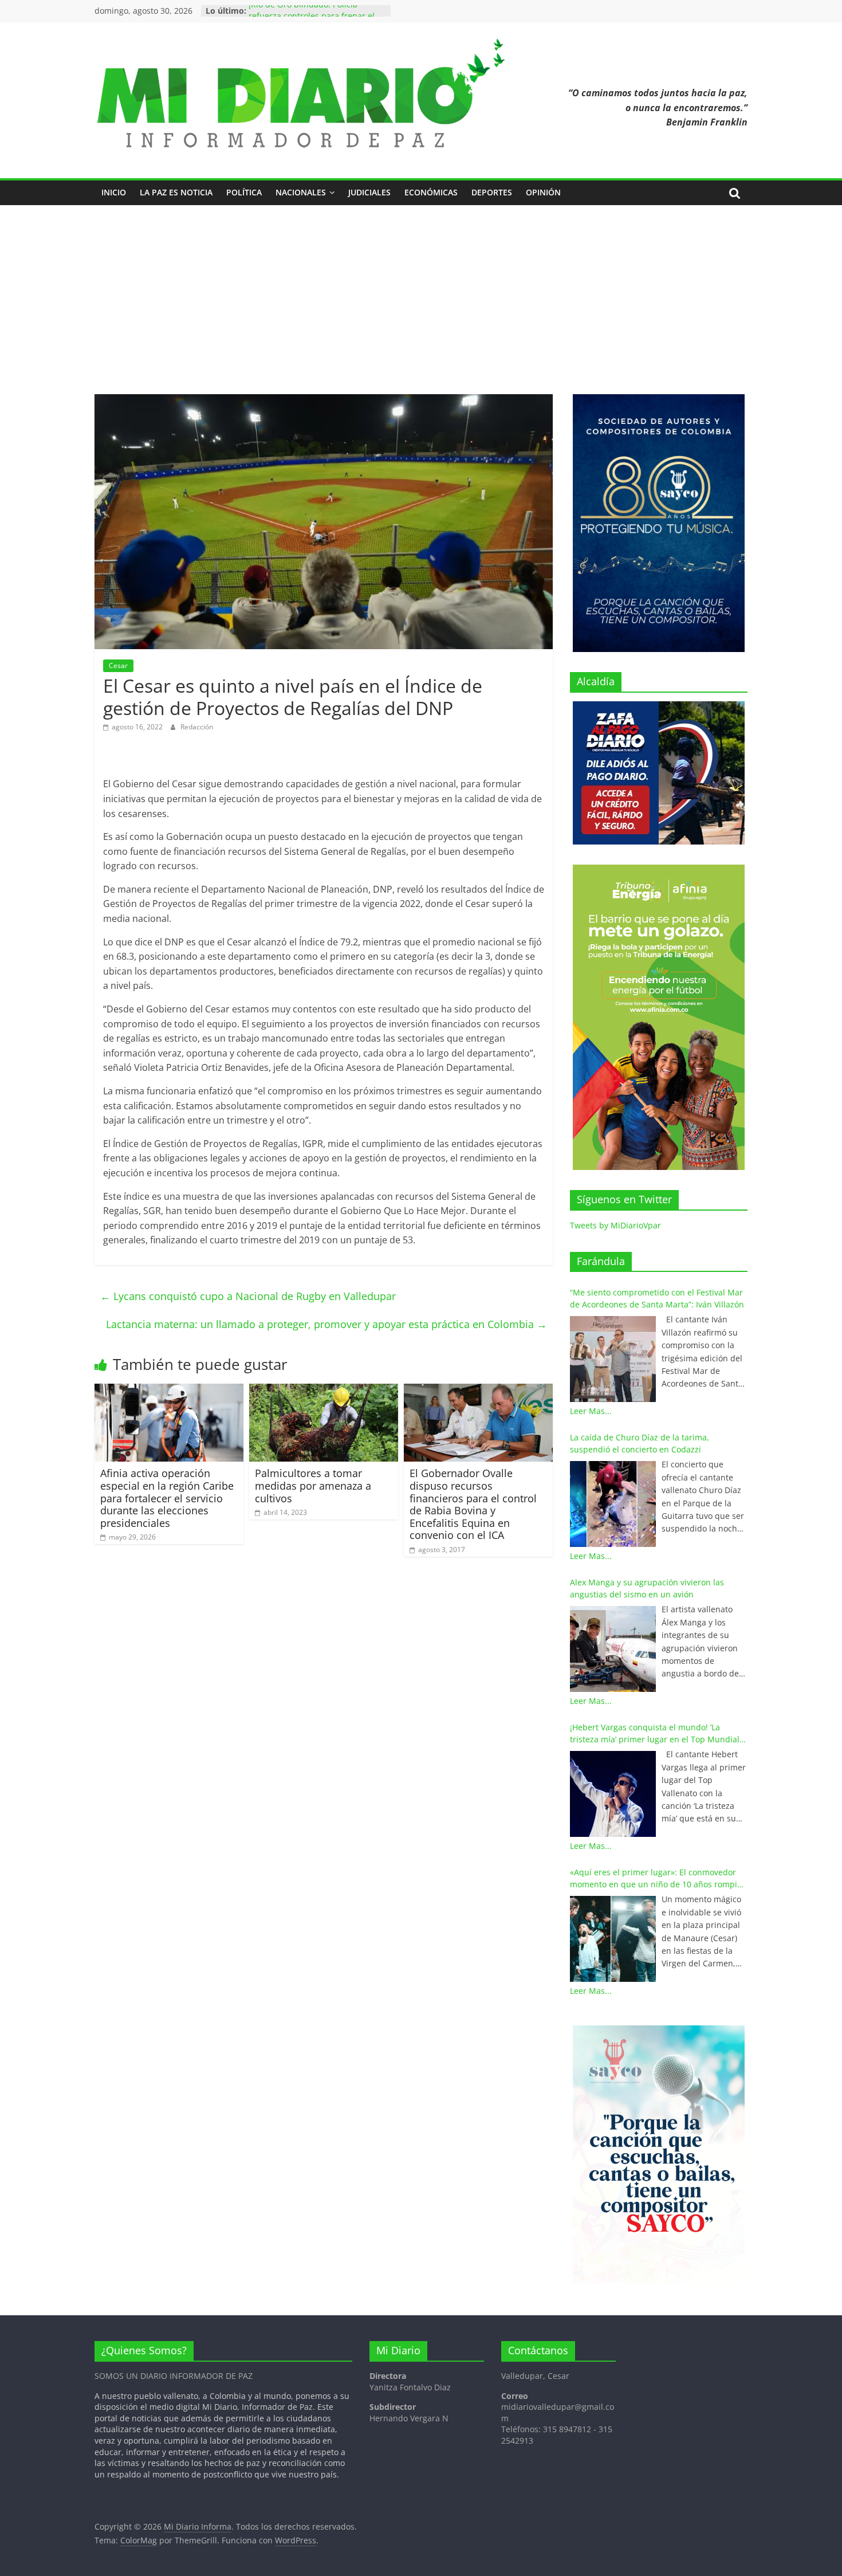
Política (244, 192)
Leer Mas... (591, 1411)
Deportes (492, 192)
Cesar (118, 665)
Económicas (431, 192)
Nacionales (301, 192)
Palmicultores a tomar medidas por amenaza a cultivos (313, 1485)
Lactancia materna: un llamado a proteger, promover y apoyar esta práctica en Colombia (326, 1324)
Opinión (543, 192)
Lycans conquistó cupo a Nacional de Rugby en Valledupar (249, 1296)
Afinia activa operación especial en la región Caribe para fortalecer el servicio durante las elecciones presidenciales (167, 1498)
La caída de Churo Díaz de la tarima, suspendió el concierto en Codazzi (640, 1443)
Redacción (197, 727)
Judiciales (369, 192)
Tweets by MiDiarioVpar (615, 1225)
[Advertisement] (421, 308)
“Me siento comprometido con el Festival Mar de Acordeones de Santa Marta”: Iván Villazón (657, 1298)
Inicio (114, 192)
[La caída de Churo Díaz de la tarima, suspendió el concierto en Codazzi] (613, 1504)
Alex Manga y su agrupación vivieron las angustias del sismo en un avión (647, 1588)
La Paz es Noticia (176, 192)
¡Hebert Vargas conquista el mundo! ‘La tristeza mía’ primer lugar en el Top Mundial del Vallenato (655, 1733)
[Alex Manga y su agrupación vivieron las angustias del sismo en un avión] (613, 1649)
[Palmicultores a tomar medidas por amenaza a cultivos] (324, 1391)
